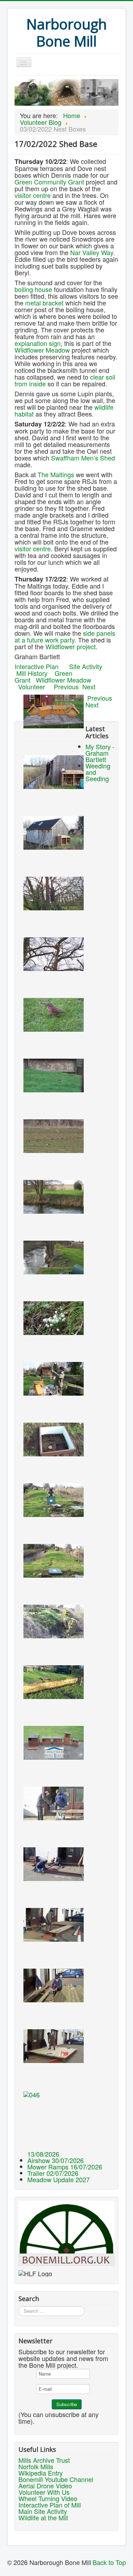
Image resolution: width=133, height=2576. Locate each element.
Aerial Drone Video (45, 2486)
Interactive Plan (37, 666)
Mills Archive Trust (44, 2460)
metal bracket (44, 303)
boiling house (33, 289)
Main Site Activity (43, 2511)
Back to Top (109, 2562)
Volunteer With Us (44, 2492)
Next (89, 686)
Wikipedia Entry (41, 2473)
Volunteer (36, 686)
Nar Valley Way (92, 252)
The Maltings (56, 474)
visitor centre (33, 195)
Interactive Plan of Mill (50, 2505)
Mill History (32, 673)
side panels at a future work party (65, 636)
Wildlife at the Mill (43, 2517)
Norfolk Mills (36, 2466)
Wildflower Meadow (42, 350)
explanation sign (38, 343)
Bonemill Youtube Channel (56, 2479)
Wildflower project (71, 646)
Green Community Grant (49, 182)
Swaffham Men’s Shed (83, 458)
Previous (66, 686)
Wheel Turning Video (48, 2498)
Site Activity (86, 666)
